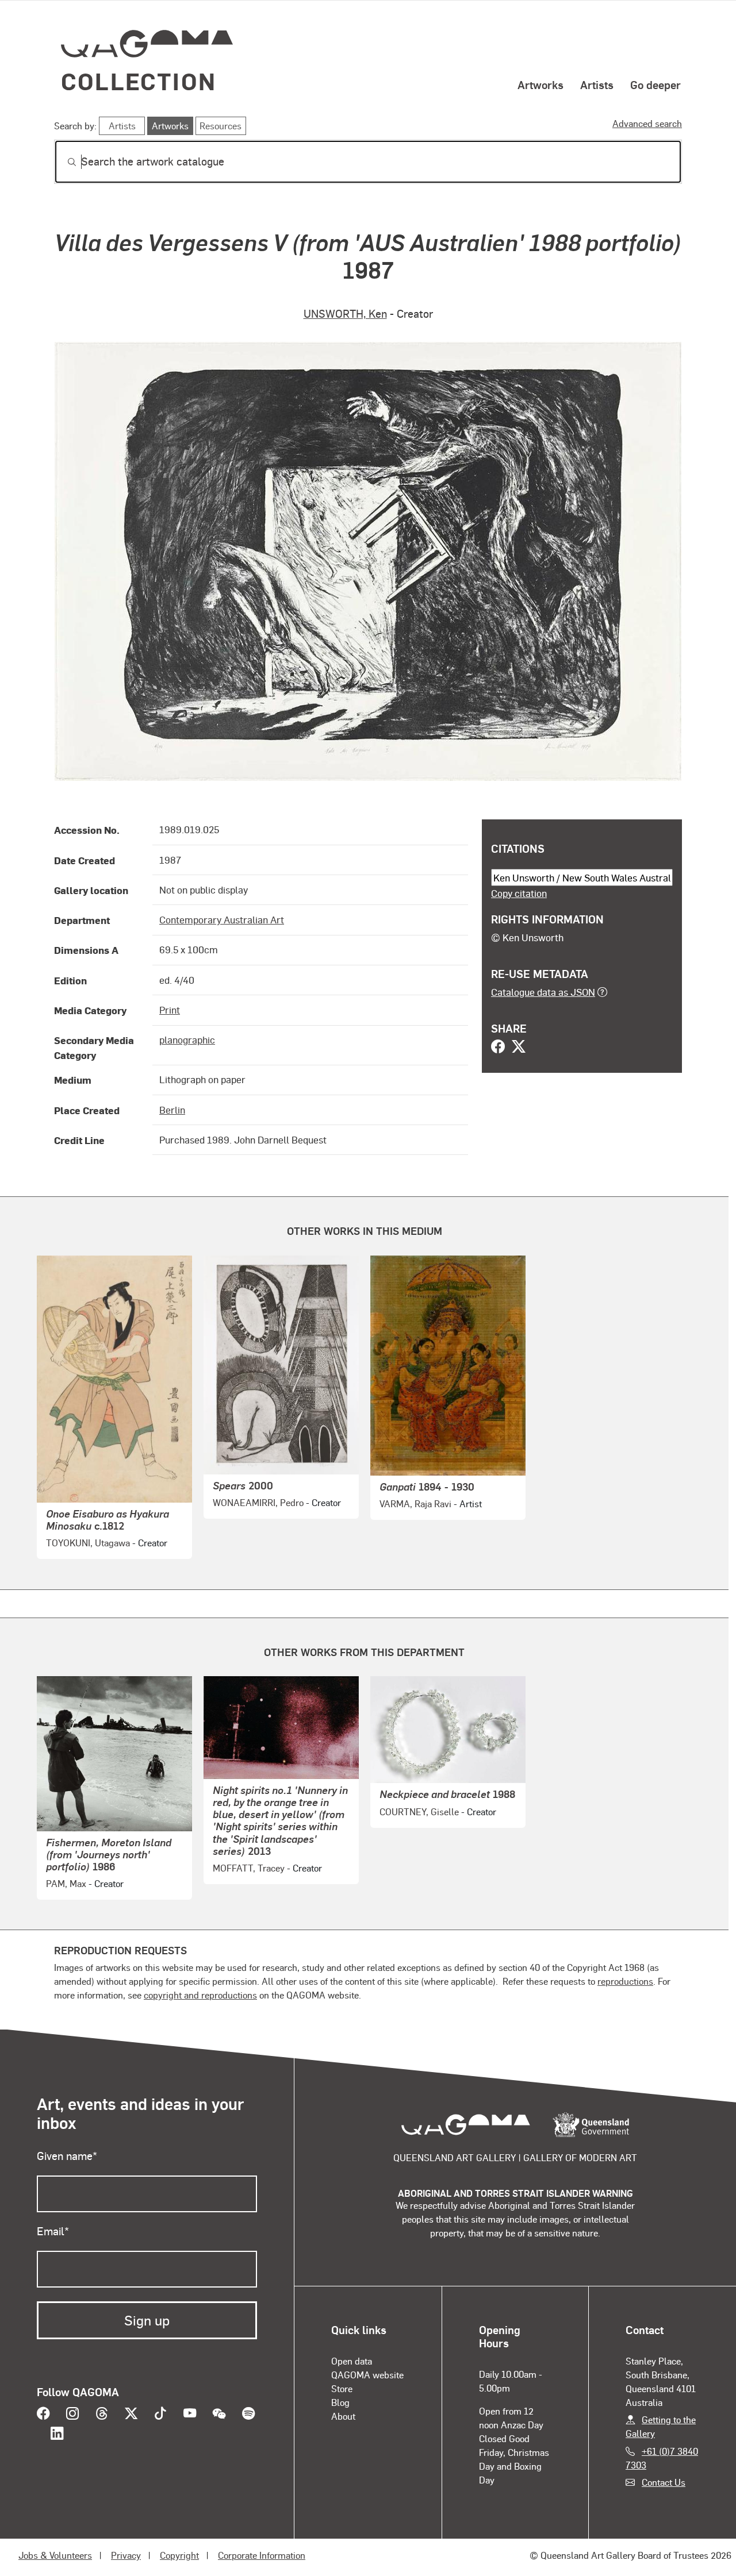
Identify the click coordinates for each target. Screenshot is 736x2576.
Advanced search (647, 123)
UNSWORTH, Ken (345, 313)
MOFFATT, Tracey (249, 1868)
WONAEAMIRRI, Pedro (258, 1502)
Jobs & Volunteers (55, 2555)
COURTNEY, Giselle (419, 1811)
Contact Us (664, 2482)
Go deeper (655, 84)
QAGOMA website (367, 2375)
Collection (139, 81)
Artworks (540, 84)
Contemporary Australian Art (222, 919)
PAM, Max (66, 1883)
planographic (187, 1039)
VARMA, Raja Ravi (415, 1503)
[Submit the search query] (63, 162)
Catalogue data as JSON (543, 992)
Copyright (179, 2555)
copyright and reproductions (200, 1995)
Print (170, 1010)
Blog (340, 2402)
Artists (597, 84)
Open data (352, 2361)
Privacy (126, 2555)
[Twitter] (519, 1048)
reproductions (625, 1981)
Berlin (172, 1110)
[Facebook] (498, 1048)
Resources (221, 126)
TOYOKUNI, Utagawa (88, 1543)
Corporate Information (262, 2555)
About (343, 2416)
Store (342, 2388)
